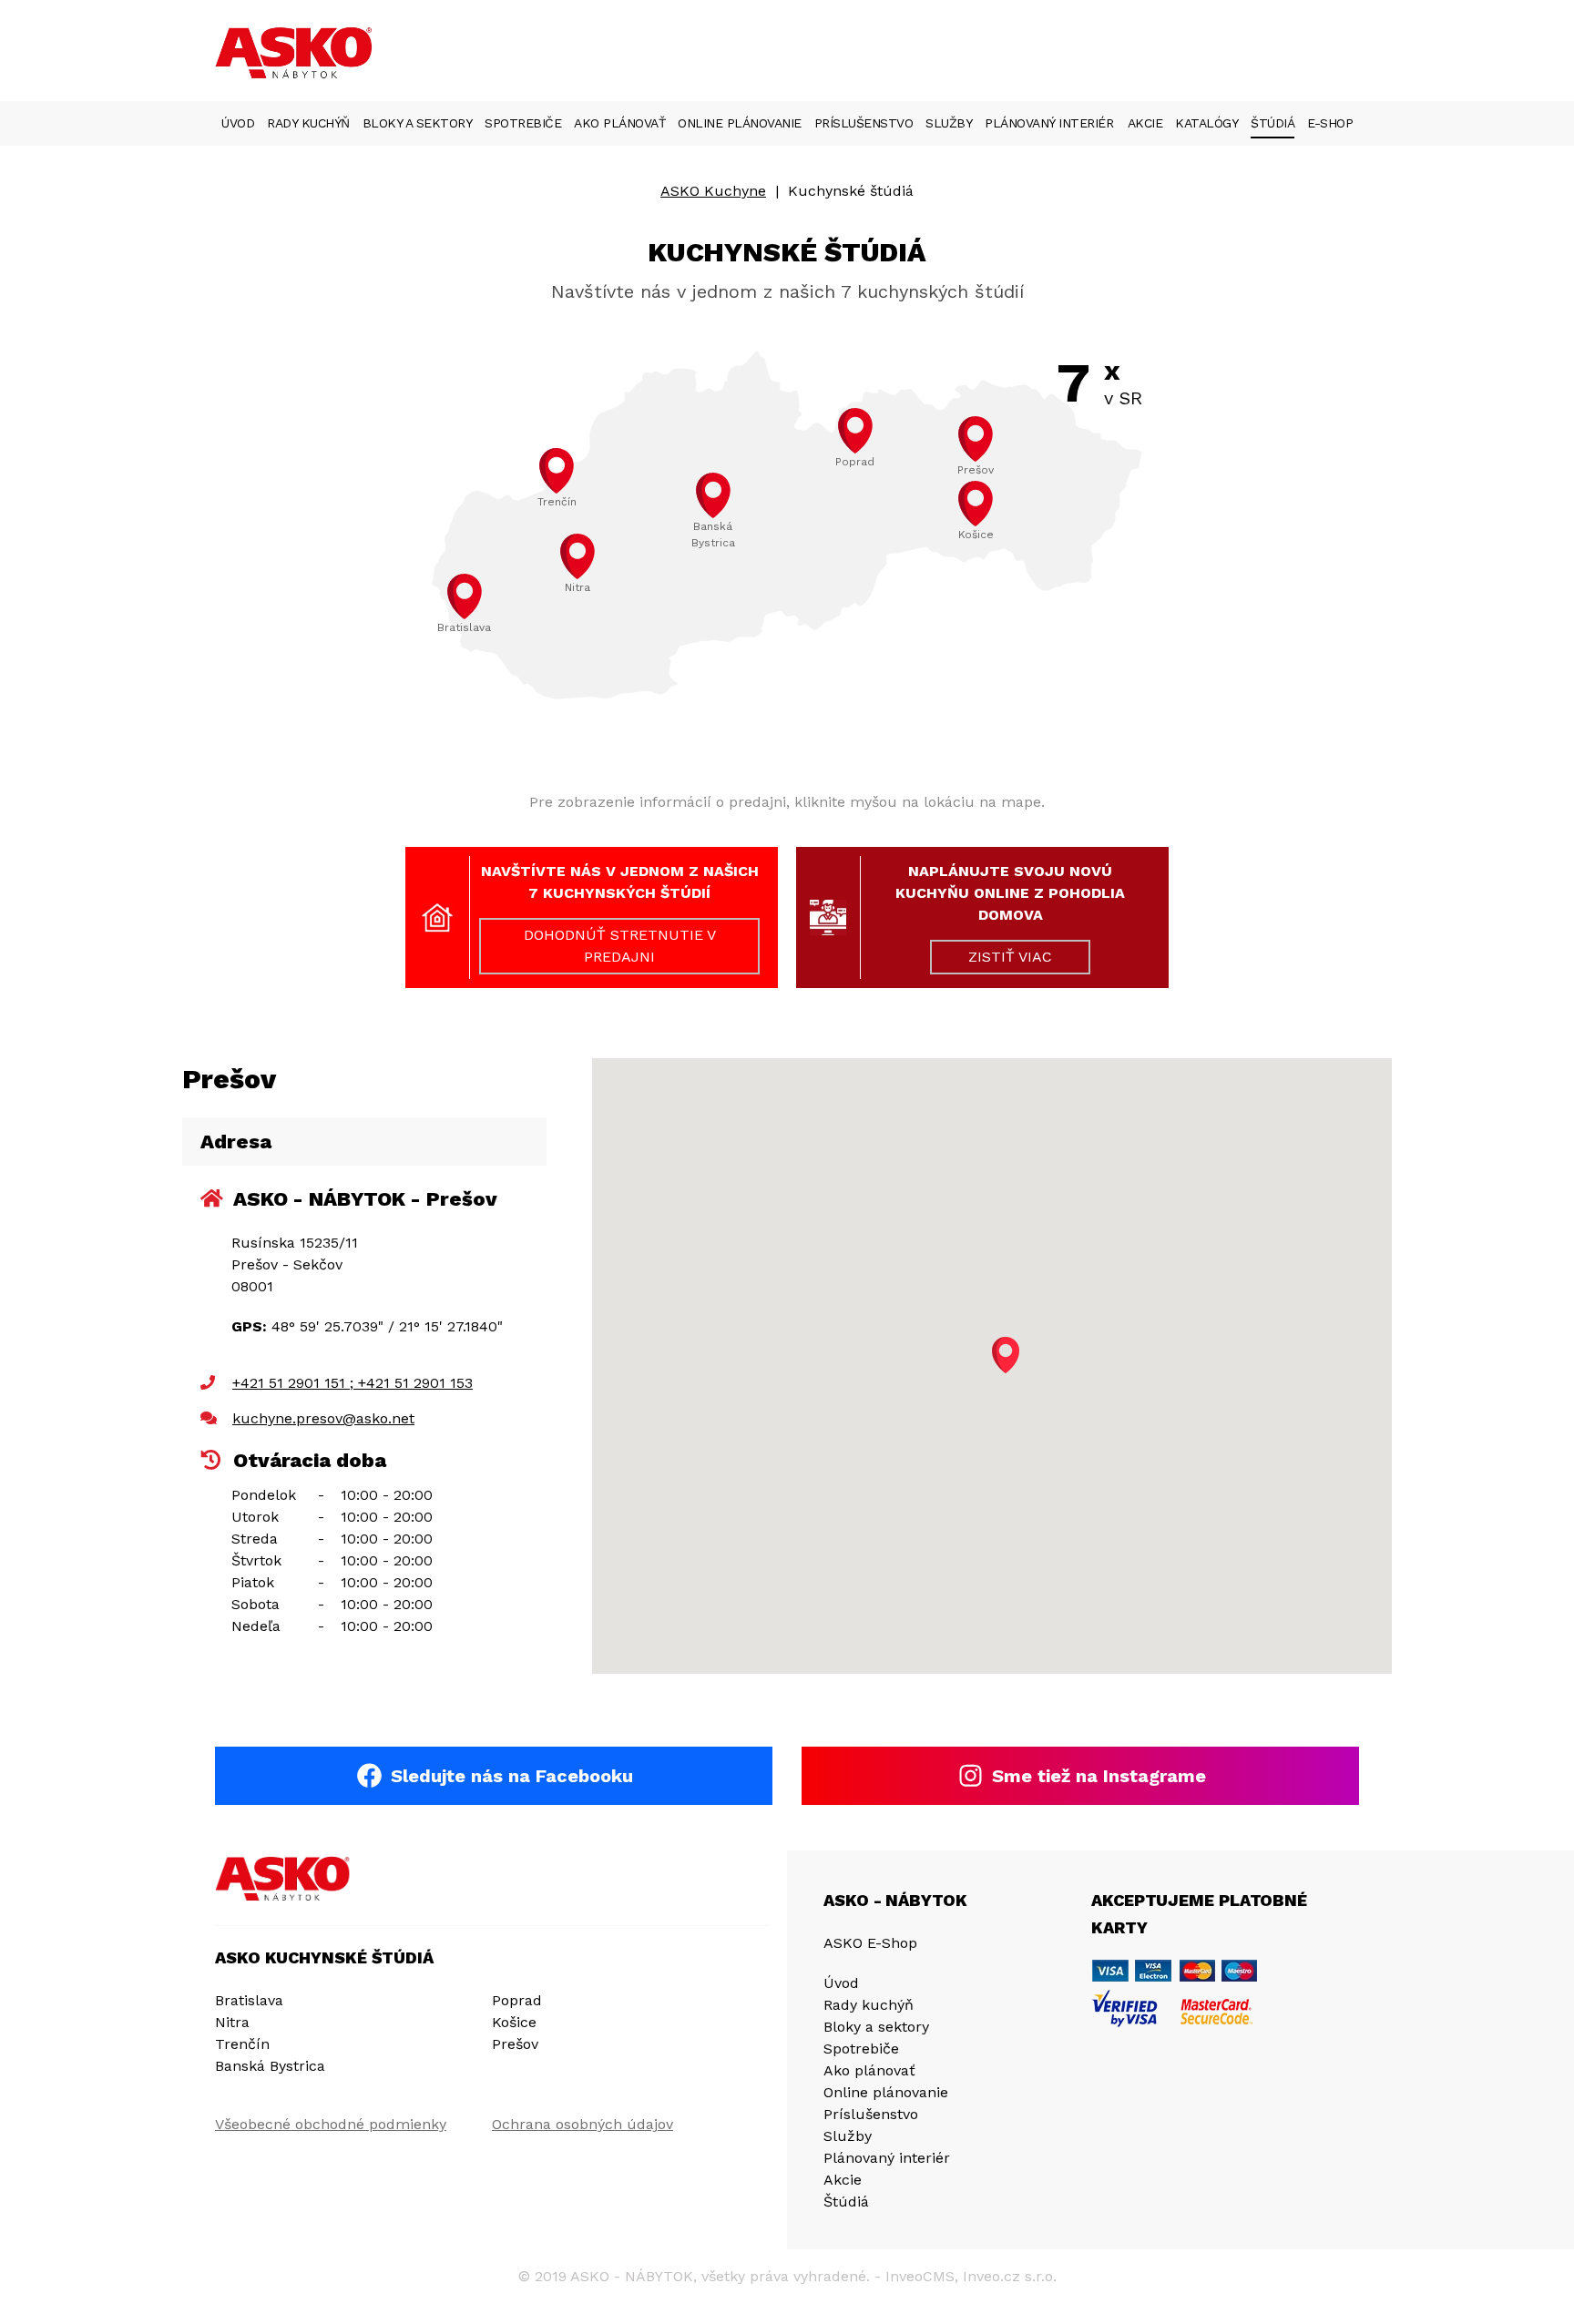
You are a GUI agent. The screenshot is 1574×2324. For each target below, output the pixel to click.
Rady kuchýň (308, 123)
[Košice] (976, 504)
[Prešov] (976, 439)
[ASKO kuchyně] (283, 1879)
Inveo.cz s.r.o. (1010, 2276)
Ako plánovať (619, 123)
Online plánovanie (740, 123)
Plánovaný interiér (1049, 123)
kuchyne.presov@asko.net (323, 1418)
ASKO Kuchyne (713, 191)
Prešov (515, 2044)
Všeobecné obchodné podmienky (331, 2124)
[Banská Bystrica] (713, 495)
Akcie (1145, 123)
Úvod (238, 123)
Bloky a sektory (418, 123)
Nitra (232, 2022)
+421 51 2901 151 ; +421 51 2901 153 (353, 1383)
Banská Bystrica (270, 2066)
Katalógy (1206, 123)
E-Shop (1330, 123)
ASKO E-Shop (870, 1943)
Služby (949, 123)
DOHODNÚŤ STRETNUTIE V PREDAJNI (620, 946)
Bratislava (249, 2000)
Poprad (517, 2000)
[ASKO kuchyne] (297, 55)
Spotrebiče (523, 123)
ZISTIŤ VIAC (1010, 957)
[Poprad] (855, 431)
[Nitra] (577, 556)
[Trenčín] (557, 471)
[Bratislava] (465, 596)
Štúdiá (1272, 123)
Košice (514, 2022)
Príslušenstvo (864, 123)
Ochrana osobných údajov (583, 2124)
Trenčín (242, 2044)
